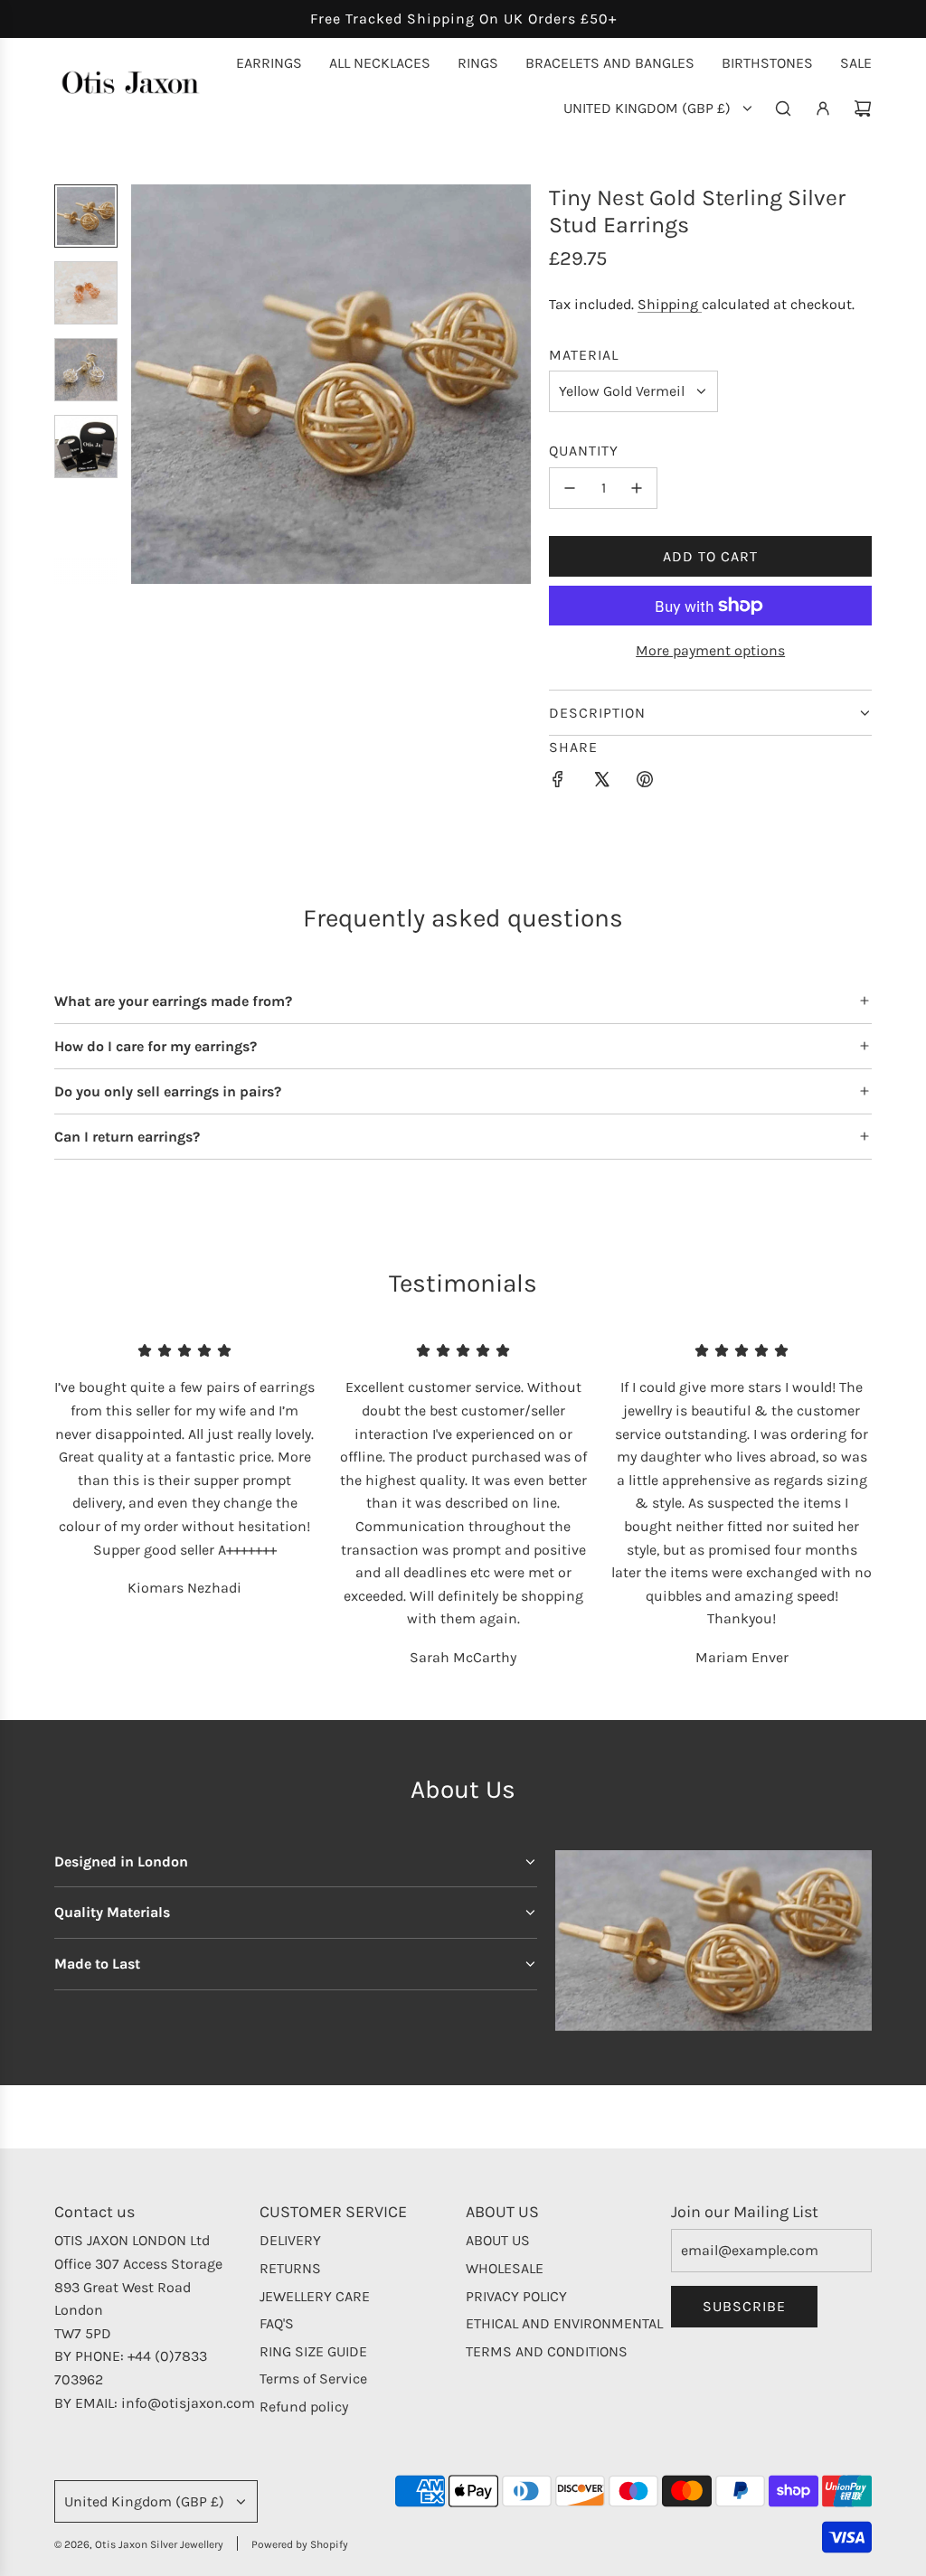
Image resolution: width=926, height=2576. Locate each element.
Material (584, 355)
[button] (146, 384)
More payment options (710, 650)
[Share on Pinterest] (645, 783)
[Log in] (823, 108)
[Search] (783, 108)
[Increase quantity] (637, 488)
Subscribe (744, 2306)
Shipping (670, 304)
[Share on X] (601, 783)
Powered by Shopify (300, 2544)
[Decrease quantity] (570, 488)
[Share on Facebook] (558, 783)
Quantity (584, 451)
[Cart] (863, 108)
